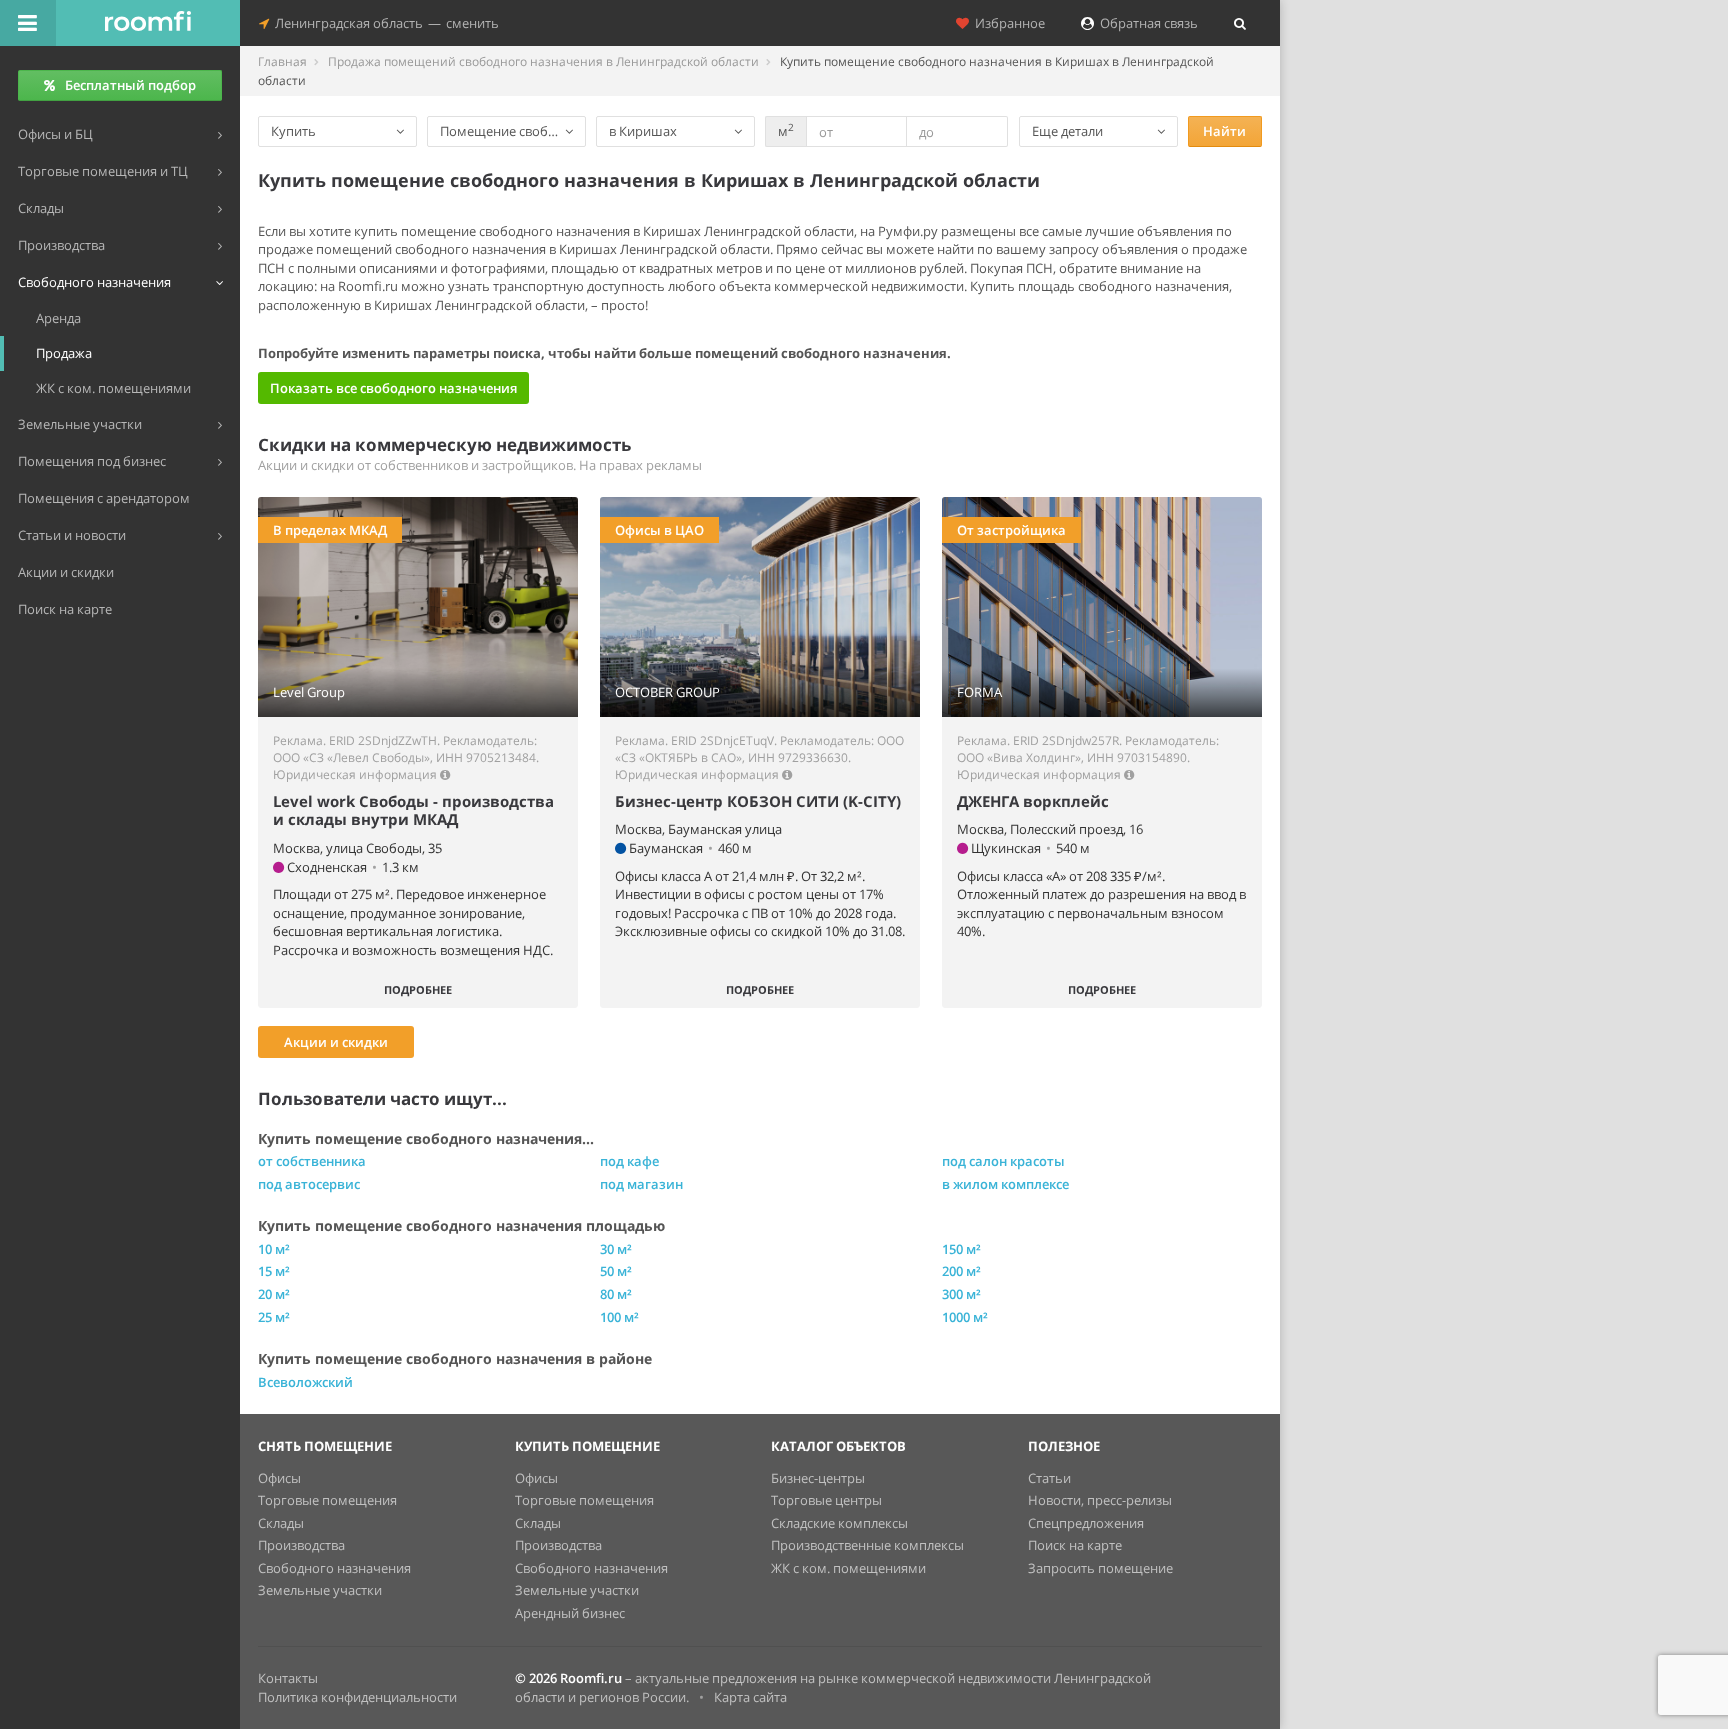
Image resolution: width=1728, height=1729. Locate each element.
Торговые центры (826, 1500)
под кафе (629, 1161)
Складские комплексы (839, 1523)
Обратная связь (1146, 23)
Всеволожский (305, 1382)
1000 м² (965, 1317)
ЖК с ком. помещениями (848, 1568)
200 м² (961, 1271)
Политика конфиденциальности (357, 1697)
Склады (281, 1523)
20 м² (274, 1294)
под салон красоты (1003, 1161)
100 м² (619, 1317)
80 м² (616, 1294)
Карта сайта (750, 1697)
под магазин (641, 1184)
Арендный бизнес (570, 1613)
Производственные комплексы (867, 1545)
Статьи (1049, 1478)
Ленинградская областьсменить (384, 23)
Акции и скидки (336, 1042)
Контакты (288, 1678)
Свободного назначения (334, 1568)
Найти (1224, 131)
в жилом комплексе (1005, 1184)
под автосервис (309, 1184)
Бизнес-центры (818, 1478)
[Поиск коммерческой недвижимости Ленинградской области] (148, 23)
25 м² (274, 1317)
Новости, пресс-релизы (1100, 1500)
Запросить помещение (1100, 1568)
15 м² (274, 1271)
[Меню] (28, 23)
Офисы (279, 1478)
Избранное (1007, 23)
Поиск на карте (1075, 1545)
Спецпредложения (1086, 1523)
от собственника (312, 1161)
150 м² (961, 1249)
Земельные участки (320, 1590)
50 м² (616, 1271)
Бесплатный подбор (130, 85)
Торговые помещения (327, 1500)
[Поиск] (1240, 23)
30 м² (616, 1249)
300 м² (961, 1294)
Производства (301, 1545)
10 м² (274, 1249)
